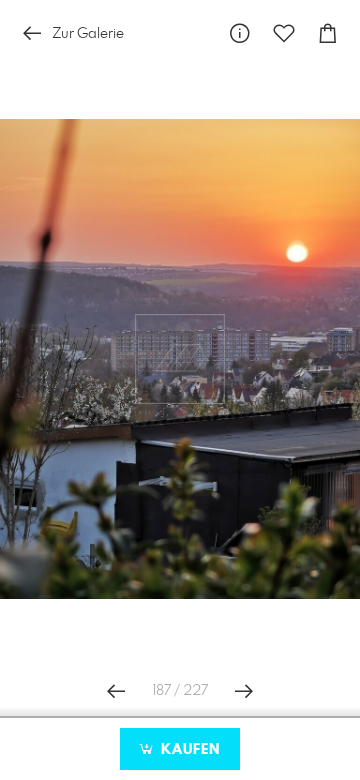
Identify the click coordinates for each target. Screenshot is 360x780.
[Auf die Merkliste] (284, 33)
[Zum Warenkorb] (328, 33)
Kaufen (188, 750)
